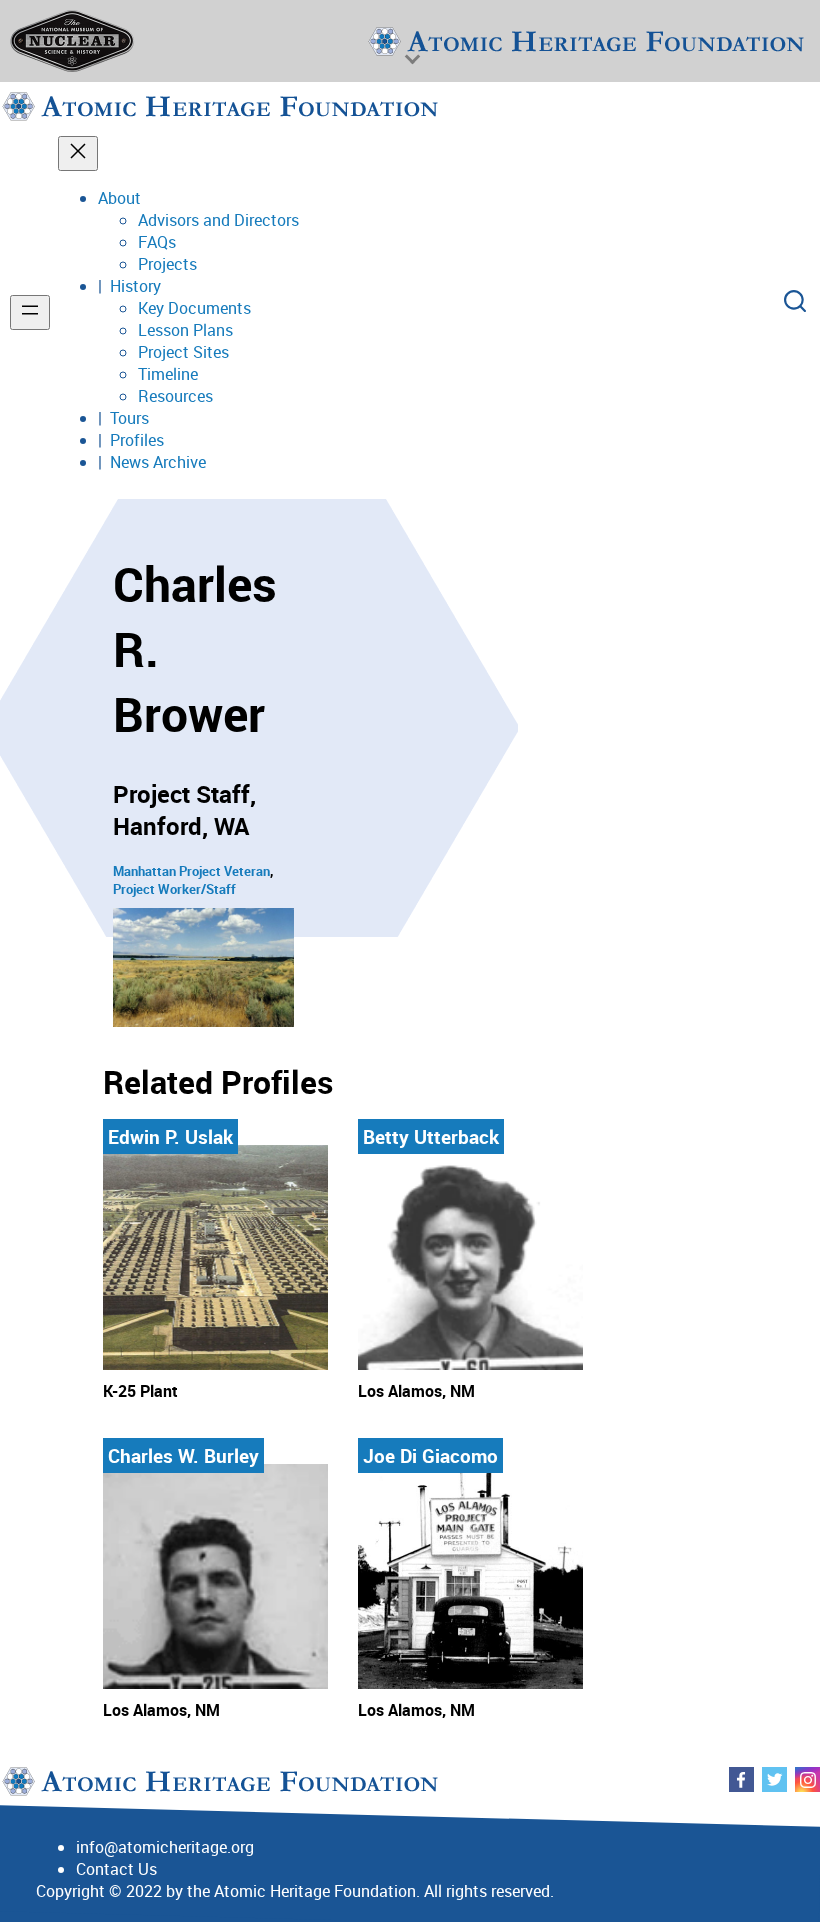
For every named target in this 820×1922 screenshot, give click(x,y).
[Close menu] (78, 153)
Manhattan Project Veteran (191, 871)
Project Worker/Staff (174, 889)
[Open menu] (30, 312)
